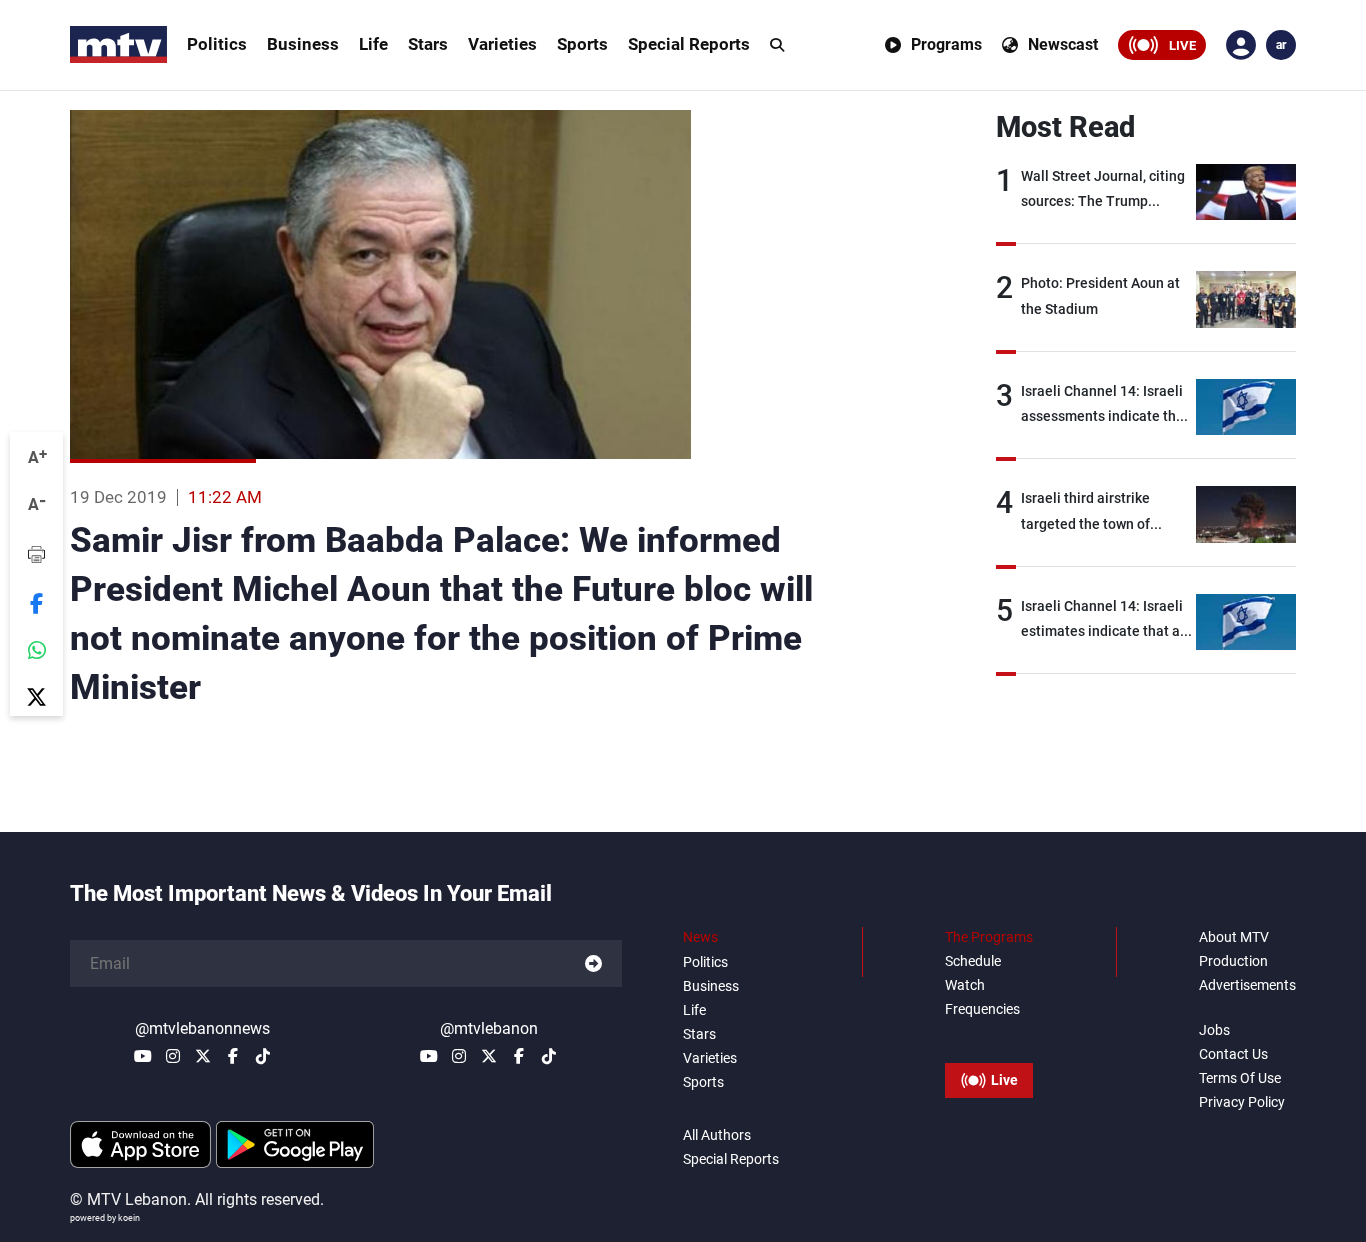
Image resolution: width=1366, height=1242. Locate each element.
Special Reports (689, 44)
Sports (582, 44)
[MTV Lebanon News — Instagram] (173, 1056)
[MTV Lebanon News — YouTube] (143, 1056)
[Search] (777, 45)
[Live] (989, 1035)
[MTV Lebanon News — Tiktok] (263, 1056)
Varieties (502, 44)
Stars (428, 44)
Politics (217, 44)
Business (303, 44)
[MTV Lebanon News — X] (203, 1056)
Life (373, 44)
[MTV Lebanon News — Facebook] (233, 1056)
